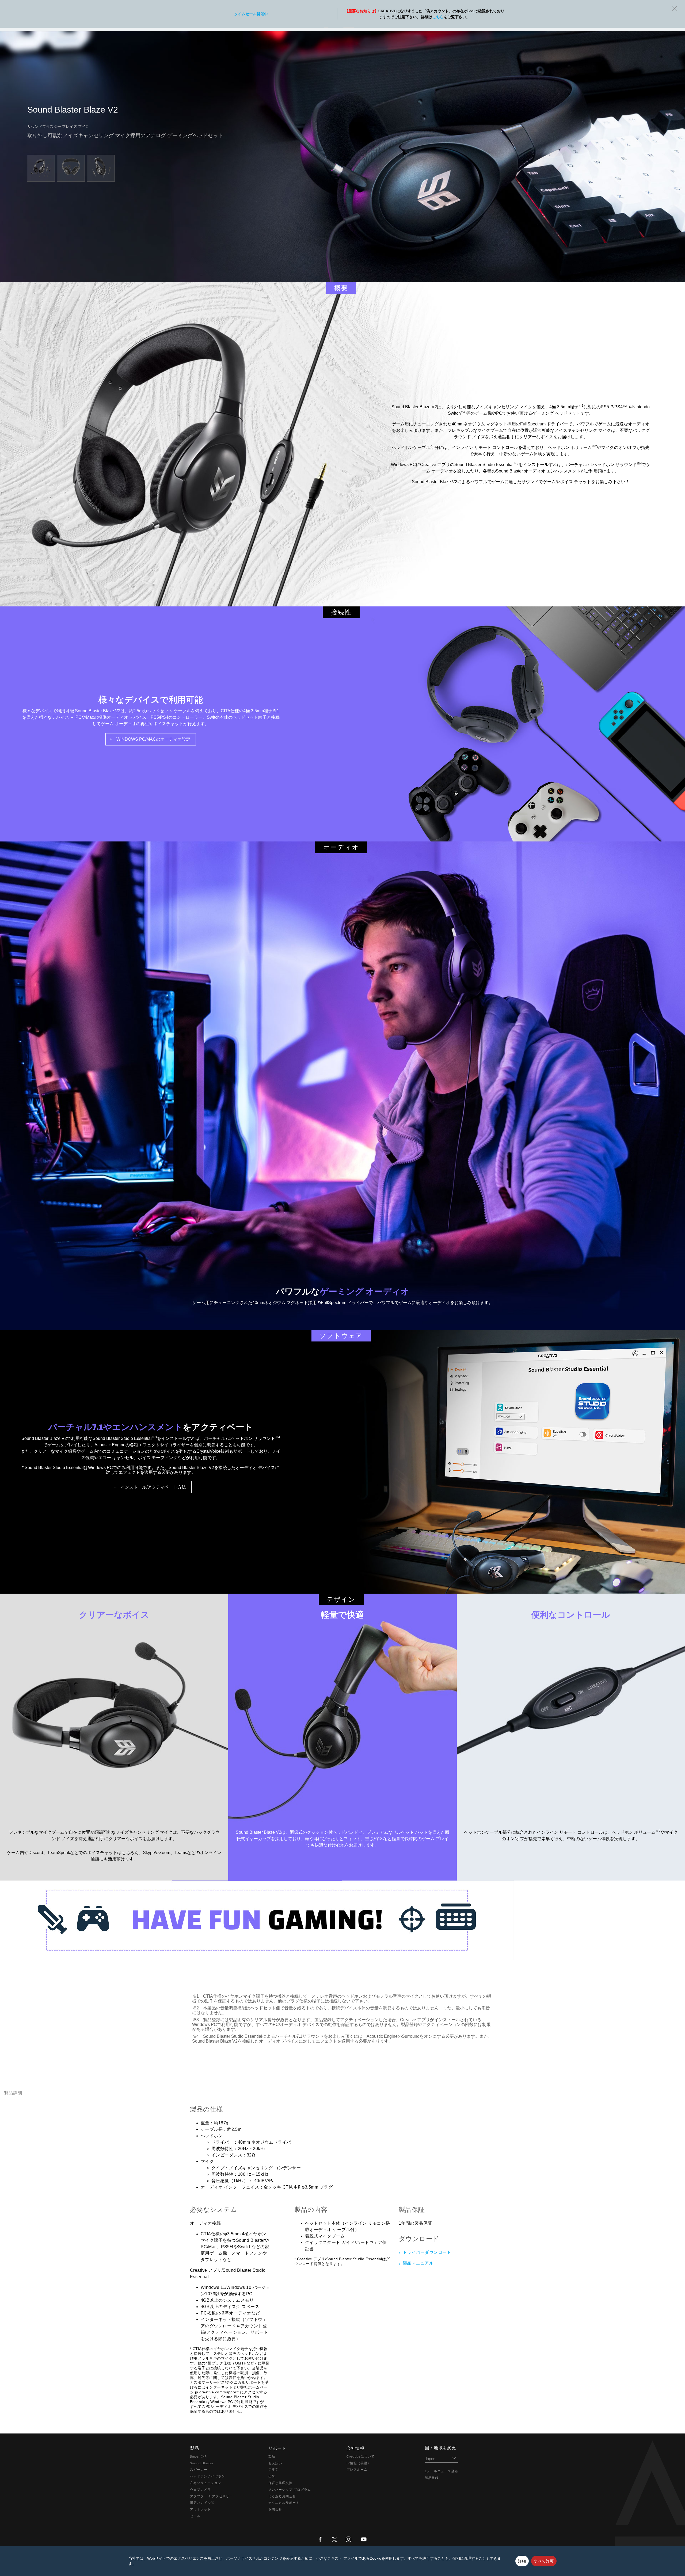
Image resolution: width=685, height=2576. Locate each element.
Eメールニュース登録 (442, 2471)
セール (195, 2516)
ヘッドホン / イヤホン (208, 2476)
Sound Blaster (202, 2463)
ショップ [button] (351, 8)
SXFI (317, 8)
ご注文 (274, 2470)
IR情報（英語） (359, 2463)
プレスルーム (357, 2470)
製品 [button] (288, 8)
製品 (272, 2456)
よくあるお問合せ (282, 2496)
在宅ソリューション (206, 2483)
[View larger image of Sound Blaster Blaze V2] (41, 167)
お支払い (275, 2463)
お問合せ (275, 2509)
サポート (389, 8)
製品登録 (432, 2478)
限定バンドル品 (202, 2503)
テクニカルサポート (284, 2503)
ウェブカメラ (200, 2490)
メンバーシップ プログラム (290, 2490)
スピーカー (199, 2470)
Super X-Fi (199, 2456)
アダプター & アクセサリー (211, 2496)
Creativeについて (361, 2456)
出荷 (272, 2476)
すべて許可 (544, 2561)
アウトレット (200, 2509)
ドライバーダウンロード (427, 2252)
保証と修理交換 (281, 2483)
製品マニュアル (418, 2263)
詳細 (522, 2561)
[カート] (672, 8)
